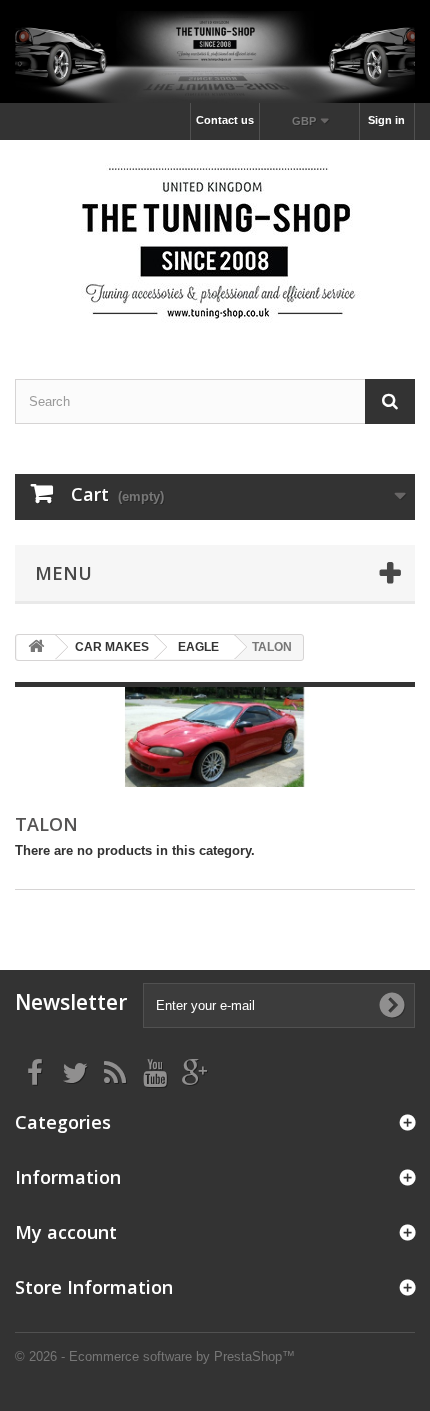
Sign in (386, 120)
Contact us (225, 120)
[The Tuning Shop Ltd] (215, 242)
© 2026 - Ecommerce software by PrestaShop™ (155, 1356)
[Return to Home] (36, 647)
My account (66, 1232)
